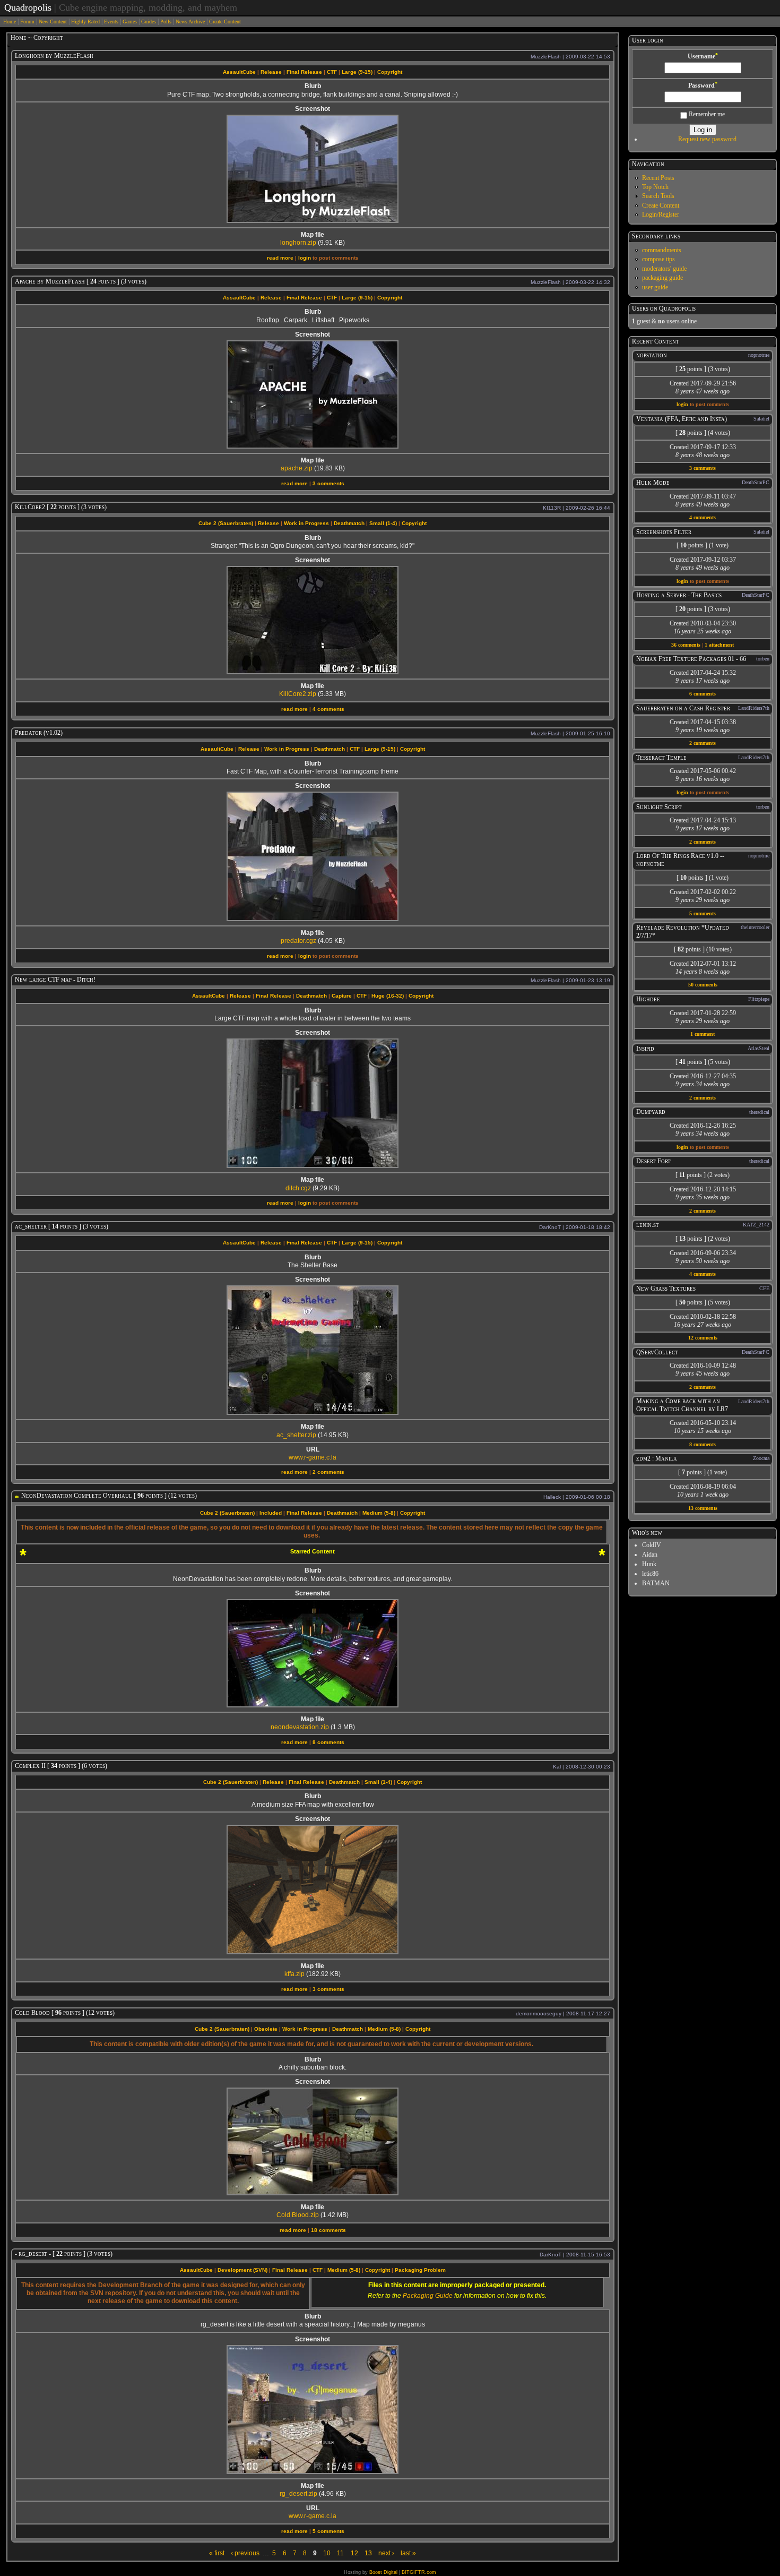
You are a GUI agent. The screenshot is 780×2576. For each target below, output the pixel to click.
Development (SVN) (242, 2270)
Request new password (707, 139)
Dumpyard (651, 1112)
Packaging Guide (428, 2296)
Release (271, 72)
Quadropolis (28, 7)
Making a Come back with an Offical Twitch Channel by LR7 (682, 1405)
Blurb (313, 86)
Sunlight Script (659, 807)
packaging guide (662, 278)
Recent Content (656, 341)
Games (130, 22)
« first (217, 2553)
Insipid (645, 1049)
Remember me (706, 114)
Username (703, 56)
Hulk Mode (653, 483)
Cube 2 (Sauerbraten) (226, 523)
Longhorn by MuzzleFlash (54, 56)
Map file (313, 235)
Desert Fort (653, 1161)
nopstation (652, 355)
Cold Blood (32, 2013)
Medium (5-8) (379, 1513)
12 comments (703, 1338)
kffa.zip (294, 1974)
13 (368, 2553)
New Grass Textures (666, 1289)
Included (271, 1513)
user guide (655, 287)
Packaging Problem (420, 2270)
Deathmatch (349, 523)
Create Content (225, 22)
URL (313, 1449)
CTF (332, 72)
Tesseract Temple (661, 758)
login (305, 258)
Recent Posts (658, 178)
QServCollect (657, 1352)
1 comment (703, 1034)
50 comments (703, 985)
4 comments (328, 709)
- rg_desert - (33, 2254)
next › (386, 2553)
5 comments (328, 2531)
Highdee (648, 999)
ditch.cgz (298, 1188)
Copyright (390, 72)
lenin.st (648, 1225)
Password (703, 85)
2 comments (328, 1472)
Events (111, 22)
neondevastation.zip (300, 1727)
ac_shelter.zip (296, 1435)
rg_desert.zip (298, 2494)
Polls (166, 22)
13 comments (703, 1508)
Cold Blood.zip (298, 2215)
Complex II (30, 1766)
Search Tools (658, 196)
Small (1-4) (383, 523)
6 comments (703, 694)
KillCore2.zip (298, 694)
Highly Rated (85, 22)
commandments (662, 250)
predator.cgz (298, 941)
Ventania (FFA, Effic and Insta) (682, 419)
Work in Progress (306, 523)
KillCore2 (30, 507)
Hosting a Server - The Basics (679, 595)
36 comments (686, 645)
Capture (342, 996)
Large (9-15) (357, 72)
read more (280, 258)
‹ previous (245, 2553)
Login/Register (661, 214)
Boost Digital (383, 2572)
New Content (53, 22)
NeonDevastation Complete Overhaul (77, 1496)
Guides (149, 22)
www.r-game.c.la (313, 1457)
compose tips (658, 259)
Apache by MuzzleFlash (50, 281)
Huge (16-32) (388, 996)
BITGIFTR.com (419, 2572)
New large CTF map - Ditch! (55, 980)
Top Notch (655, 187)
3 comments (328, 483)
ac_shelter (31, 1226)
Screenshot (313, 109)
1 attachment (719, 645)
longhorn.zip (298, 243)
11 (340, 2553)
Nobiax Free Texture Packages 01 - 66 (691, 659)
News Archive (190, 22)
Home (10, 22)
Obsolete (266, 2029)
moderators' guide (664, 269)
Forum (27, 22)
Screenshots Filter (664, 532)
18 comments (328, 2230)
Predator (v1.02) (39, 733)
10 (327, 2553)
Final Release (304, 72)
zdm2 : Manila (657, 1458)
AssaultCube (239, 72)
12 (354, 2553)
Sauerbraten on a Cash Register (683, 708)
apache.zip (297, 468)
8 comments (328, 1742)
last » (408, 2553)
